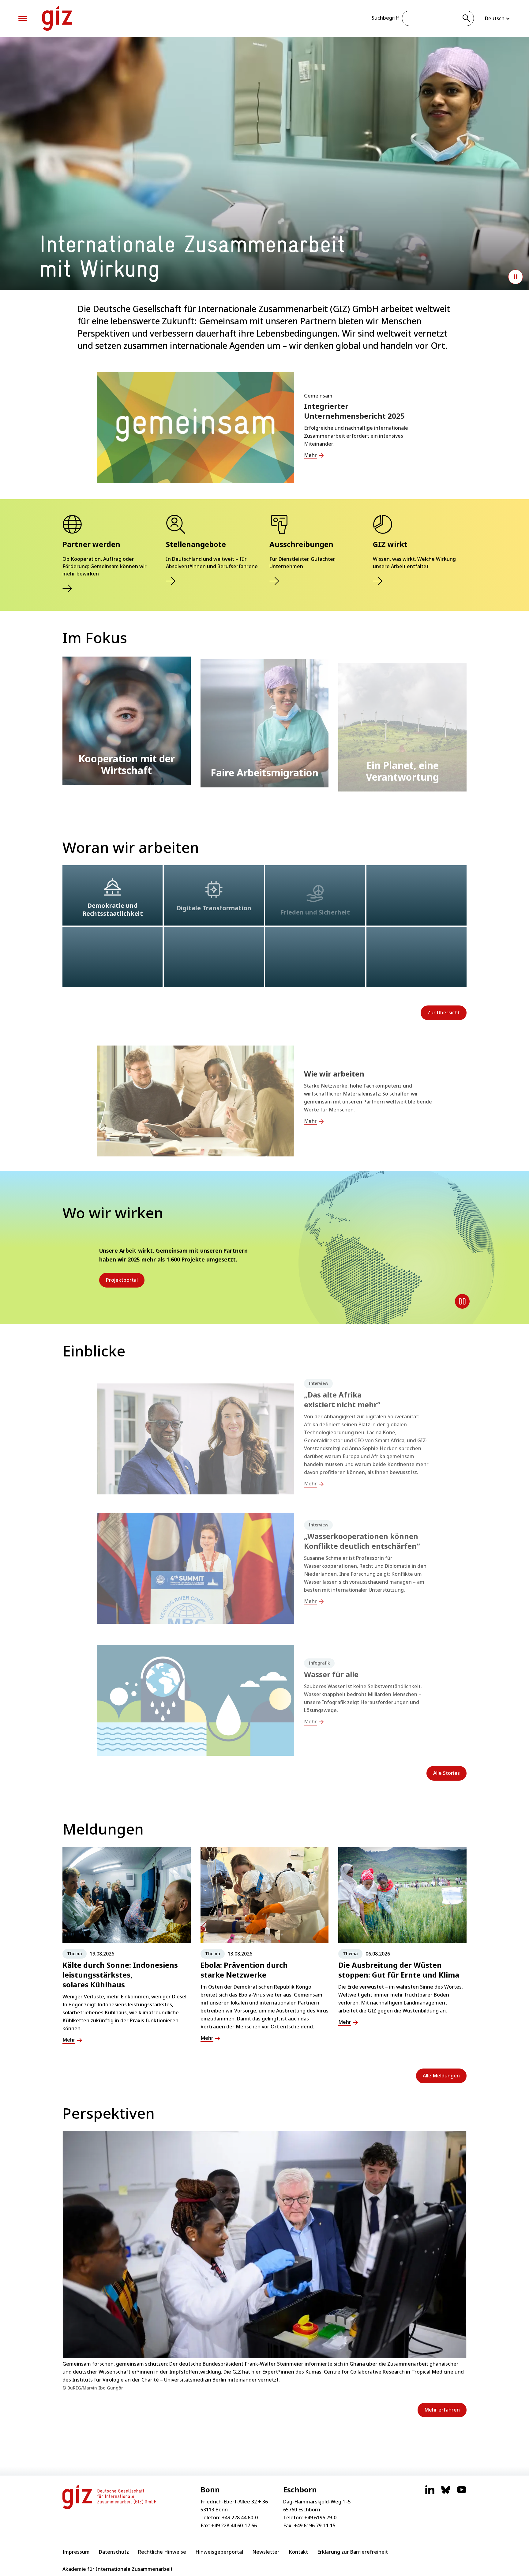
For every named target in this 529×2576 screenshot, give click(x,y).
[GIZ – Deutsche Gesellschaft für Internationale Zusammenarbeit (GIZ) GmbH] (57, 18)
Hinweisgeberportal (219, 2552)
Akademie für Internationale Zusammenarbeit (118, 2569)
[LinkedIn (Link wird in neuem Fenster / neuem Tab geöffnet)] (430, 2493)
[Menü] (23, 19)
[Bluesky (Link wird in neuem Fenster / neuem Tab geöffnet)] (446, 2493)
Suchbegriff (385, 18)
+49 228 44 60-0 (240, 2518)
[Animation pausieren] (516, 277)
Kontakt (298, 2552)
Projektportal (122, 1280)
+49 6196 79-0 (320, 2518)
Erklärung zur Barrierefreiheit (353, 2552)
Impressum (76, 2552)
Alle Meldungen (441, 2076)
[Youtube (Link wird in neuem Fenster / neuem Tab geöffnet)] (462, 2493)
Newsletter (266, 2552)
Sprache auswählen (498, 18)
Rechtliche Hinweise (162, 2552)
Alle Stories (446, 1773)
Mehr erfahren (442, 2410)
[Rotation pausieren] (462, 1301)
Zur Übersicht (444, 1013)
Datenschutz (114, 2552)
